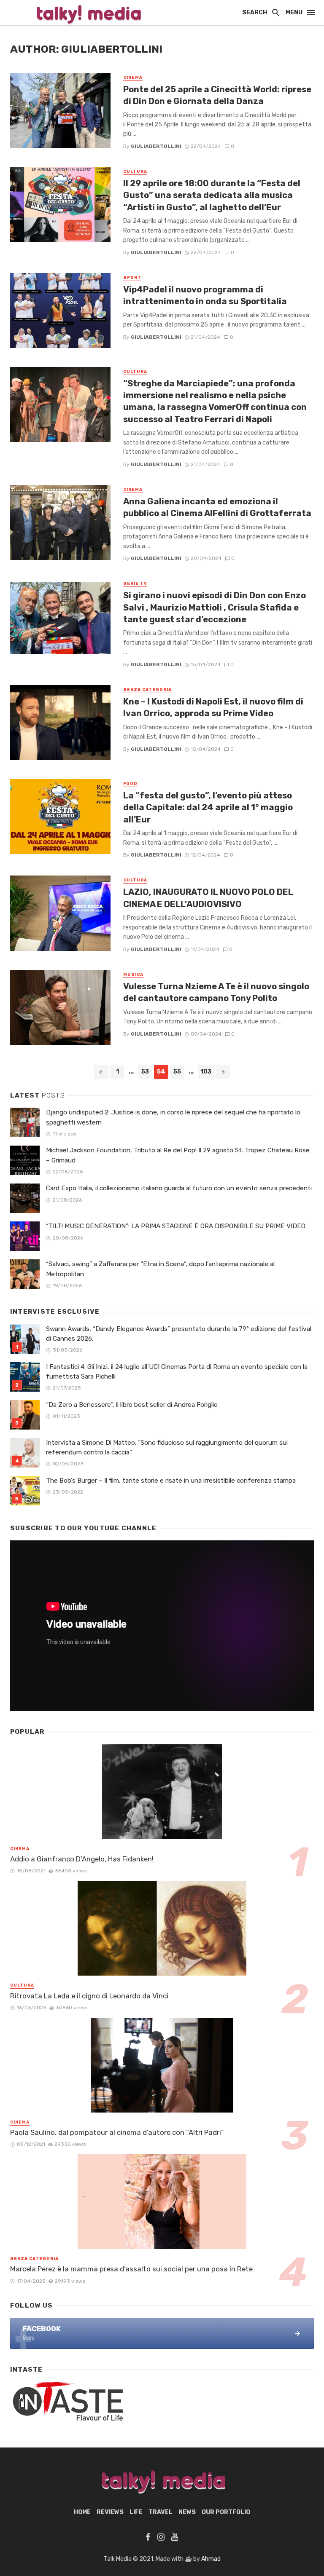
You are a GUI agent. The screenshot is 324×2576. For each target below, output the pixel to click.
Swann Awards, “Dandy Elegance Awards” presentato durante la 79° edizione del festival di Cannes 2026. (179, 1334)
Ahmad (211, 2559)
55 (177, 1072)
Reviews (110, 2512)
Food (130, 784)
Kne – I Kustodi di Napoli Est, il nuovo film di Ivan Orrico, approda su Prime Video (213, 707)
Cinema (133, 78)
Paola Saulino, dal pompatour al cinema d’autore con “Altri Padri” (117, 2132)
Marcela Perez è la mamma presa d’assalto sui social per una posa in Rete (131, 2269)
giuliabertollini (156, 146)
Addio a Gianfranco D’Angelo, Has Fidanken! (82, 1859)
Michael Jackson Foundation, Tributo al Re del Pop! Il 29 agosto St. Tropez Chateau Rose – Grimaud (178, 1155)
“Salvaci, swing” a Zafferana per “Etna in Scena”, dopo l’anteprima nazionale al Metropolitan (160, 1269)
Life (136, 2512)
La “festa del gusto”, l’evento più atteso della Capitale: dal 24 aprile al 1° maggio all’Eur (208, 807)
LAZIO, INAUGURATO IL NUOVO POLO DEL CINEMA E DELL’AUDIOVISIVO (208, 898)
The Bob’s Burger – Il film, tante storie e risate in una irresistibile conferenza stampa (171, 1481)
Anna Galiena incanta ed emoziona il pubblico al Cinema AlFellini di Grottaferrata (217, 507)
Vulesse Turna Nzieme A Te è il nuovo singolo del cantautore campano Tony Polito (216, 992)
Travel (161, 2512)
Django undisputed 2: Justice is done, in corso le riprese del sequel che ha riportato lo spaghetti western (173, 1117)
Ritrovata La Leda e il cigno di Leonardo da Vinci (89, 1996)
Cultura (135, 171)
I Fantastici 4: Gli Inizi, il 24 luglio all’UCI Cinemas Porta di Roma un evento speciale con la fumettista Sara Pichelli (177, 1372)
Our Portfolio (226, 2512)
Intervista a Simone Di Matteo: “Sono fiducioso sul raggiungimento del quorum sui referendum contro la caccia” (167, 1447)
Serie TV (135, 584)
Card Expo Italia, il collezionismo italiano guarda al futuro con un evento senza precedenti (179, 1188)
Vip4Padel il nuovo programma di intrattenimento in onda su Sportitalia (205, 295)
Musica (133, 975)
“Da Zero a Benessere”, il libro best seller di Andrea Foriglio (132, 1405)
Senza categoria (147, 690)
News (187, 2512)
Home (82, 2512)
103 (206, 1072)
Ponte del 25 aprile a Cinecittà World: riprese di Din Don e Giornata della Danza (217, 95)
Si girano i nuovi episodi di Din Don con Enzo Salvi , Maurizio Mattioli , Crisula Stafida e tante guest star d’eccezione (215, 607)
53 (145, 1072)
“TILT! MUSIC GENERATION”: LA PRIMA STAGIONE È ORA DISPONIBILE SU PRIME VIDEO (176, 1226)
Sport (132, 278)
